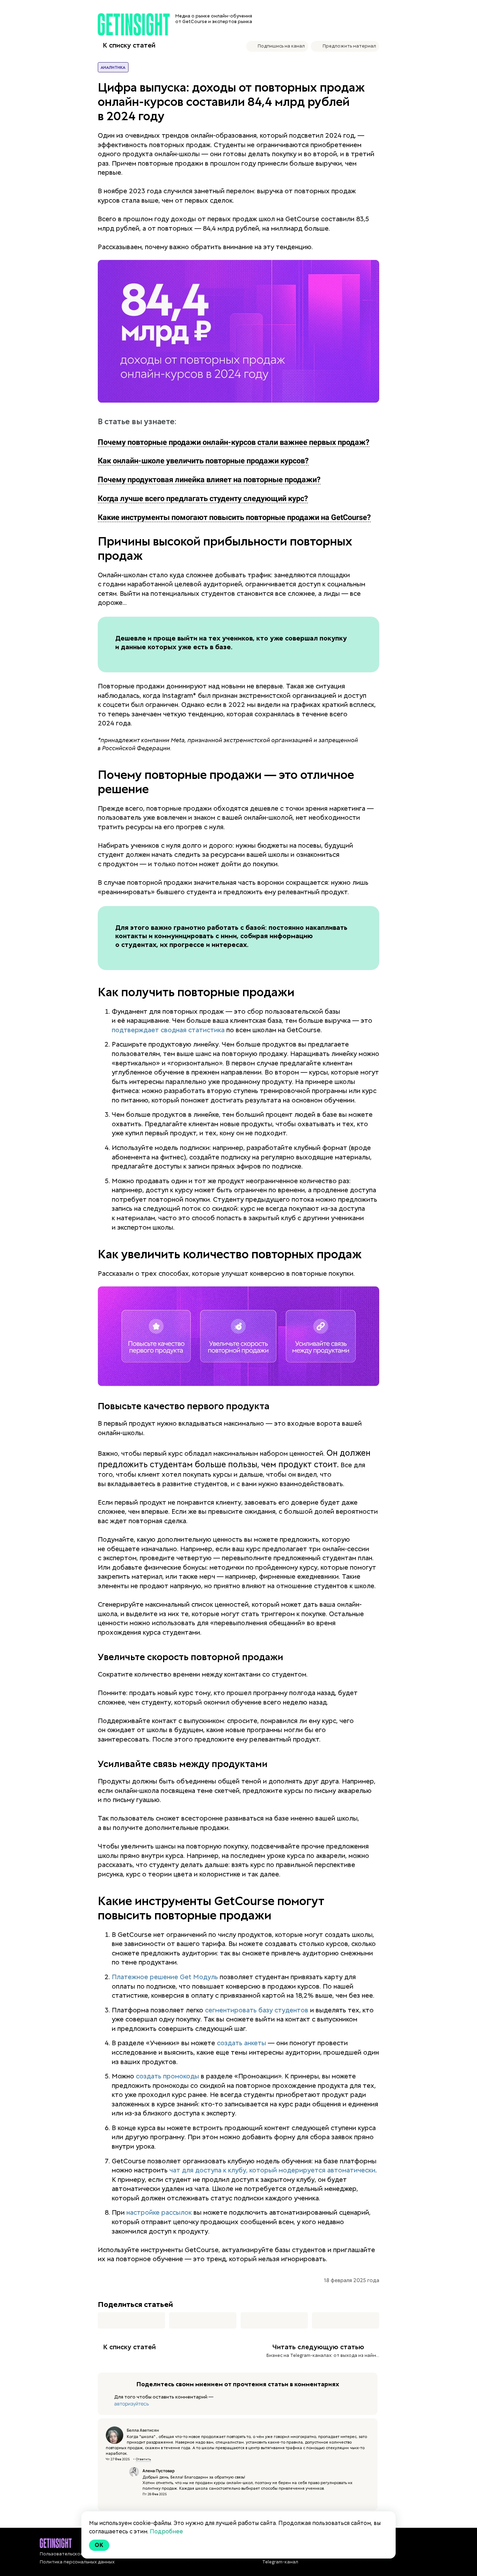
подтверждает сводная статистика (168, 1030)
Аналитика (113, 67)
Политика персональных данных (77, 2562)
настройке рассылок (159, 2212)
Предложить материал (349, 46)
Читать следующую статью (318, 2347)
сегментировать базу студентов (257, 2010)
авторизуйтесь (131, 2404)
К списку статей (129, 45)
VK (131, 2320)
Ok (99, 2545)
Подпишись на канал (281, 46)
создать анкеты (241, 2043)
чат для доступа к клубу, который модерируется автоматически (272, 2170)
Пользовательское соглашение (76, 2554)
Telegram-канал (280, 2562)
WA (274, 2320)
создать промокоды (167, 2076)
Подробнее (166, 2531)
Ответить (143, 2459)
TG (203, 2320)
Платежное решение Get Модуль (165, 1977)
